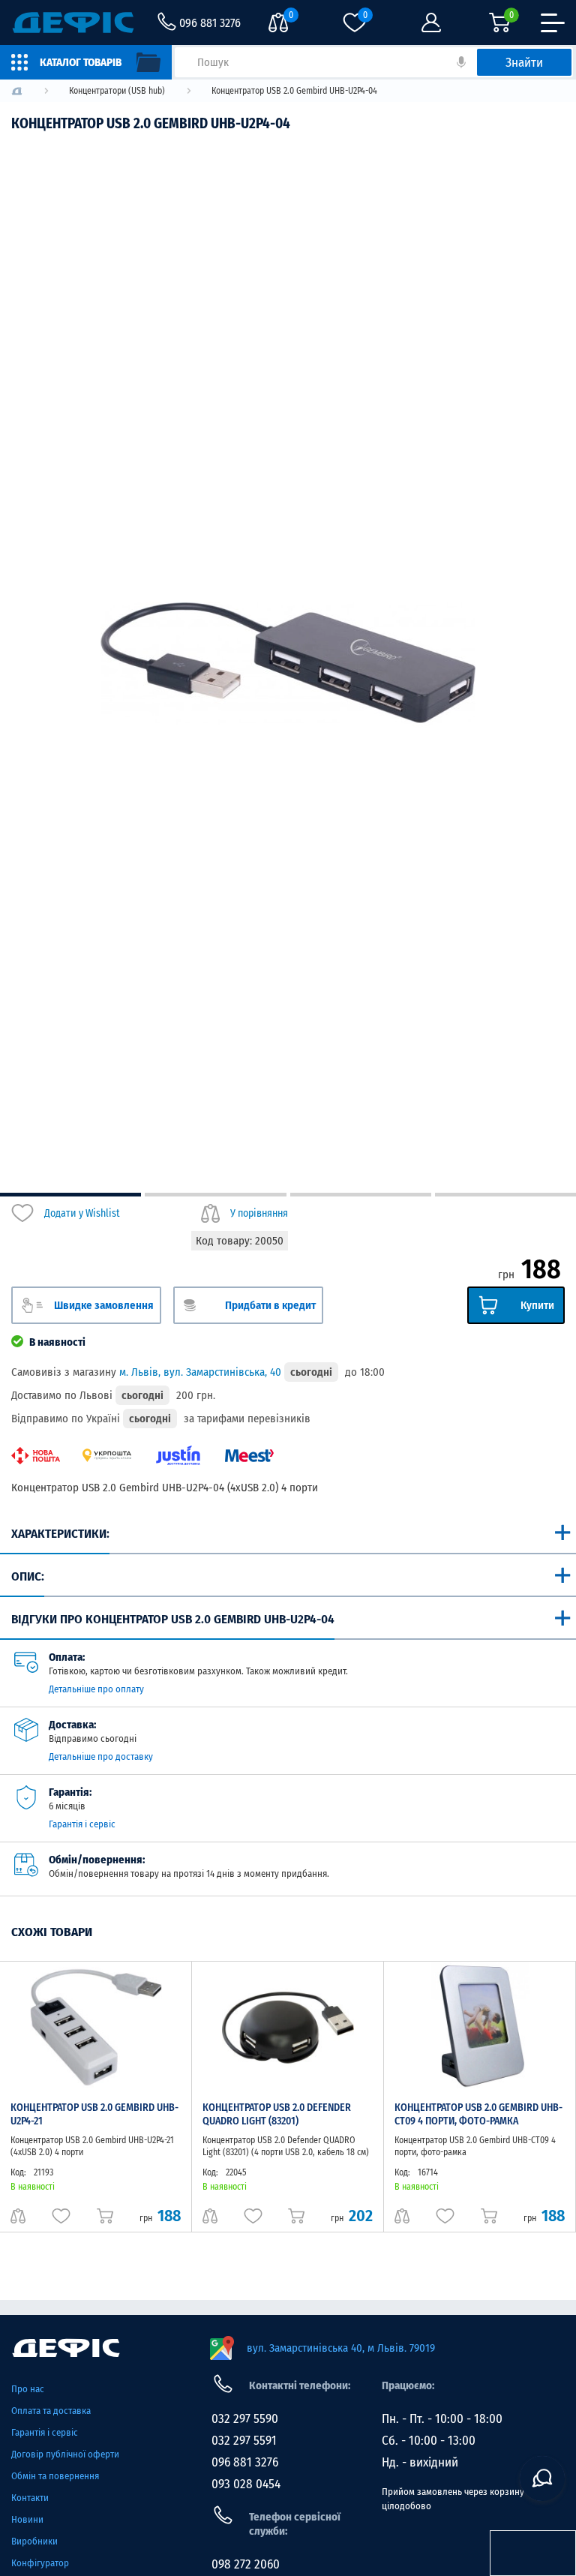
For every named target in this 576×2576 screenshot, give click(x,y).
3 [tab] (361, 1195)
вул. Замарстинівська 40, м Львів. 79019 (341, 2348)
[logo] (17, 91)
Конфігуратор (40, 2563)
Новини (27, 2519)
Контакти (30, 2498)
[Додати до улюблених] (61, 2216)
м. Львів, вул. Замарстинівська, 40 (200, 1372)
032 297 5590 (245, 2419)
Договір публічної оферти (65, 2454)
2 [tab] (215, 1195)
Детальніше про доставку (101, 1756)
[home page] (103, 2348)
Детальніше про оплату (96, 1689)
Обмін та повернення (55, 2476)
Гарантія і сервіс (82, 1824)
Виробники (34, 2541)
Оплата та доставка (51, 2411)
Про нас (28, 2389)
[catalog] (86, 62)
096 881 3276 (245, 2462)
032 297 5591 (244, 2441)
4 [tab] (505, 1195)
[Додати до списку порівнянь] (18, 2216)
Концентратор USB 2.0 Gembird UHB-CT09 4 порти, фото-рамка (478, 2114)
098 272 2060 (246, 2564)
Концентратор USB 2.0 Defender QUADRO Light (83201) (277, 2114)
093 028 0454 (246, 2484)
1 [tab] (70, 1195)
